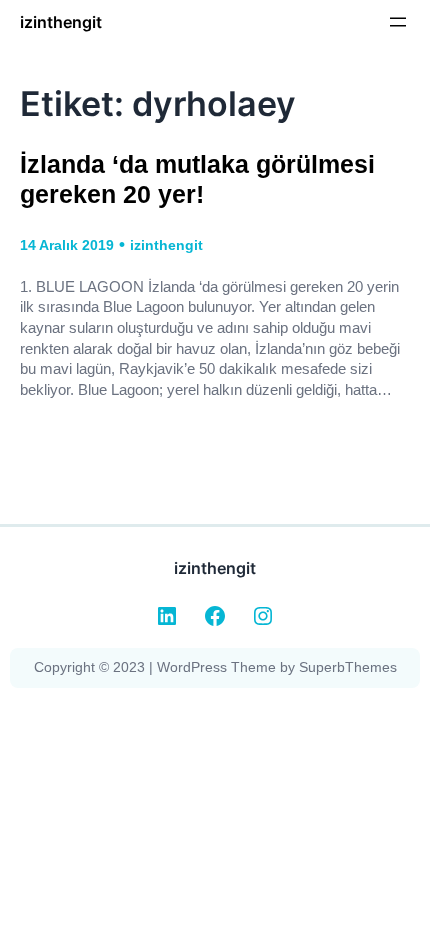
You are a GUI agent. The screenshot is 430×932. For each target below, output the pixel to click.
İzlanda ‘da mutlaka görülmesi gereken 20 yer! (197, 179)
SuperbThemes (348, 667)
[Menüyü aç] (398, 22)
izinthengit (61, 22)
